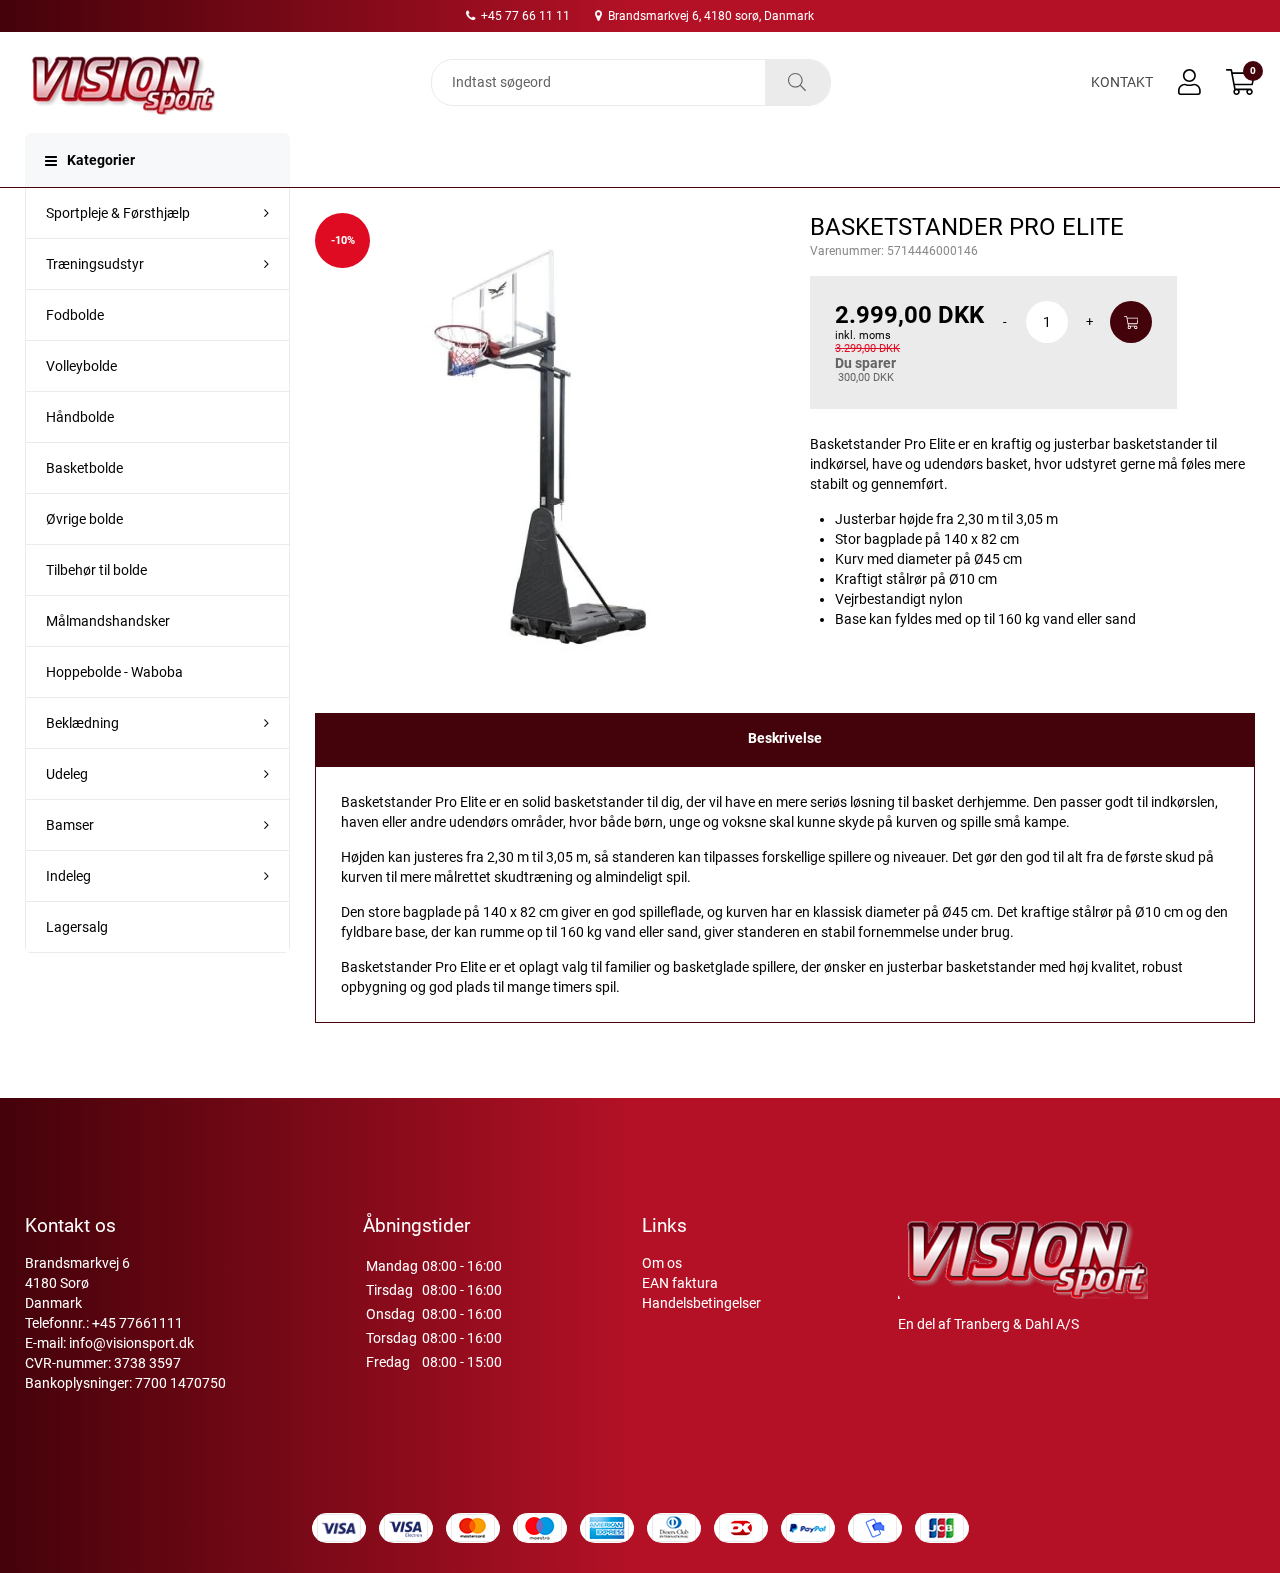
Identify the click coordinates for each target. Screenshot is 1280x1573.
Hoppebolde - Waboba (114, 672)
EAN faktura (680, 1283)
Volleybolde (81, 366)
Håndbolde (80, 417)
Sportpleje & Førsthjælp (118, 213)
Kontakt (1122, 82)
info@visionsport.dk (131, 1343)
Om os (662, 1263)
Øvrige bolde (84, 519)
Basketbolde (84, 468)
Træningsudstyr (95, 264)
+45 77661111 (137, 1323)
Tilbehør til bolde (96, 570)
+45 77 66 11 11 (524, 16)
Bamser (70, 825)
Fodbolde (75, 315)
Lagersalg (77, 927)
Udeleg (67, 774)
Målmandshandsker (108, 621)
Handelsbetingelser (701, 1303)
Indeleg (68, 876)
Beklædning (82, 723)
